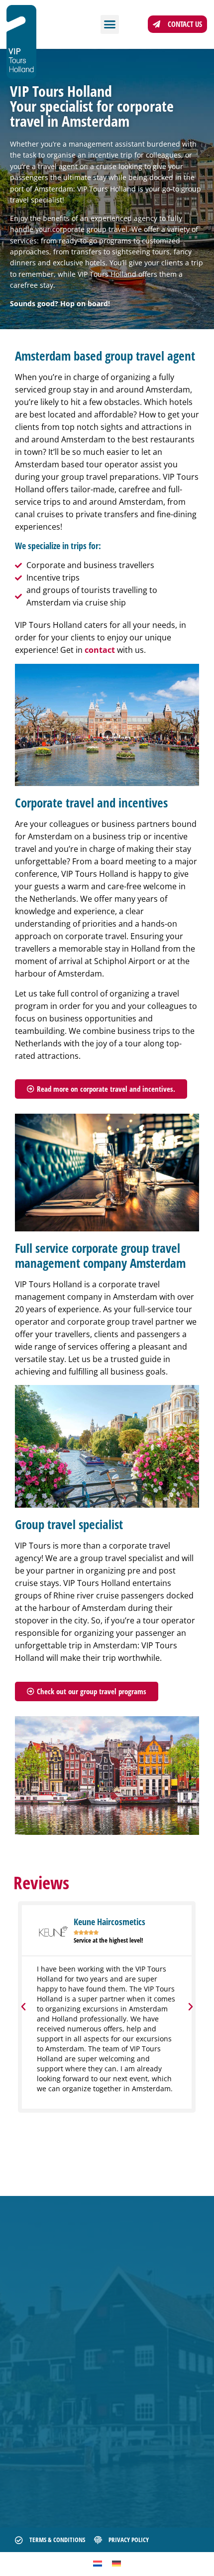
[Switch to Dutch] (98, 2563)
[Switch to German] (116, 2563)
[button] (110, 24)
